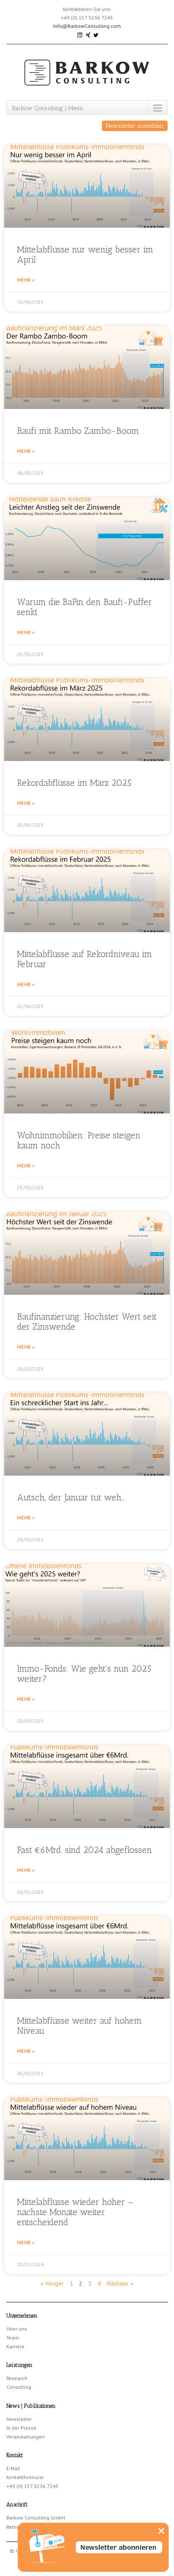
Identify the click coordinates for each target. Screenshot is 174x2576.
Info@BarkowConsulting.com (87, 26)
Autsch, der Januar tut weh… (71, 1497)
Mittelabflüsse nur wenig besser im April (85, 254)
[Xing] (88, 34)
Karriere (15, 2346)
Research (17, 2378)
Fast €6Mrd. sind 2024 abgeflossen (84, 1850)
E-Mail (13, 2468)
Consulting (19, 2387)
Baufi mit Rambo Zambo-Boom (78, 431)
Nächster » (120, 2283)
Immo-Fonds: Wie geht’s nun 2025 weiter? (84, 1674)
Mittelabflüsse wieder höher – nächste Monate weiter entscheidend (75, 2212)
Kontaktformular (25, 2477)
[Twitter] (96, 34)
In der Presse (21, 2428)
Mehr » (26, 280)
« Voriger (52, 2283)
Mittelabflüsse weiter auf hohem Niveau (79, 2026)
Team (13, 2338)
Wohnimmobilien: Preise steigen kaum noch (79, 1140)
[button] (161, 2531)
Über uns (17, 2329)
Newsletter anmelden (135, 126)
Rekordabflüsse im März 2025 (74, 783)
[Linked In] (80, 34)
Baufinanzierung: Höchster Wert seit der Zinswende (87, 1322)
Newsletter (19, 2419)
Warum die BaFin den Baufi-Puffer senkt (84, 607)
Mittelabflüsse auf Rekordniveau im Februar (84, 959)
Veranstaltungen (26, 2437)
